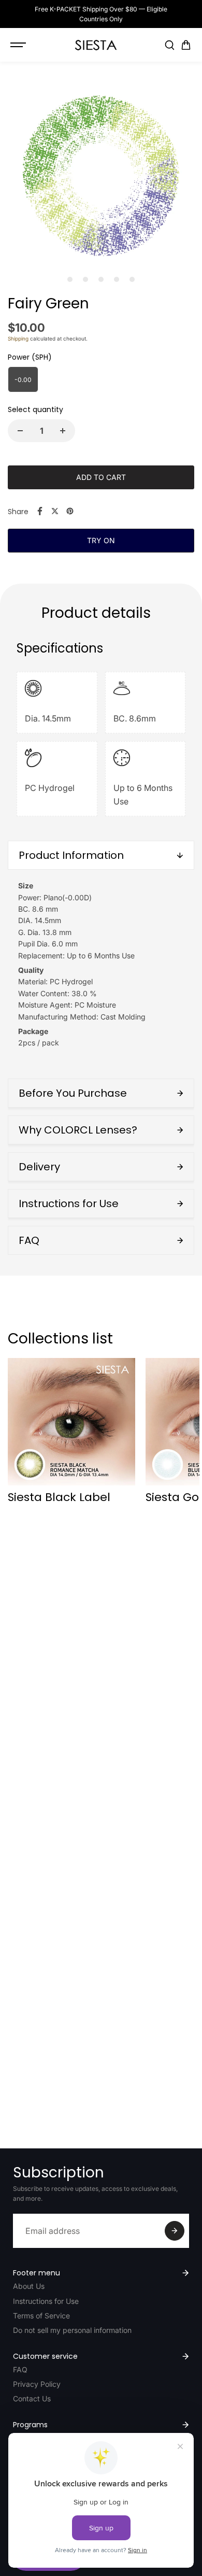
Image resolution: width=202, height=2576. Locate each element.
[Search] (169, 45)
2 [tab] (86, 279)
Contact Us (32, 2398)
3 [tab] (101, 279)
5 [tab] (132, 279)
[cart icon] (186, 45)
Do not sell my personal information (72, 2330)
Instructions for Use (46, 2301)
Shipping (18, 338)
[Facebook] (40, 511)
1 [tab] (70, 279)
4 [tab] (117, 279)
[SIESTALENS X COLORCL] (96, 45)
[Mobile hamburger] (19, 45)
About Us (29, 2286)
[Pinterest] (70, 511)
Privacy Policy (37, 2384)
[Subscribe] (175, 2231)
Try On (101, 540)
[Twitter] (55, 511)
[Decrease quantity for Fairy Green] (20, 431)
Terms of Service (41, 2316)
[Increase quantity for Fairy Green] (63, 431)
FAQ (20, 2369)
